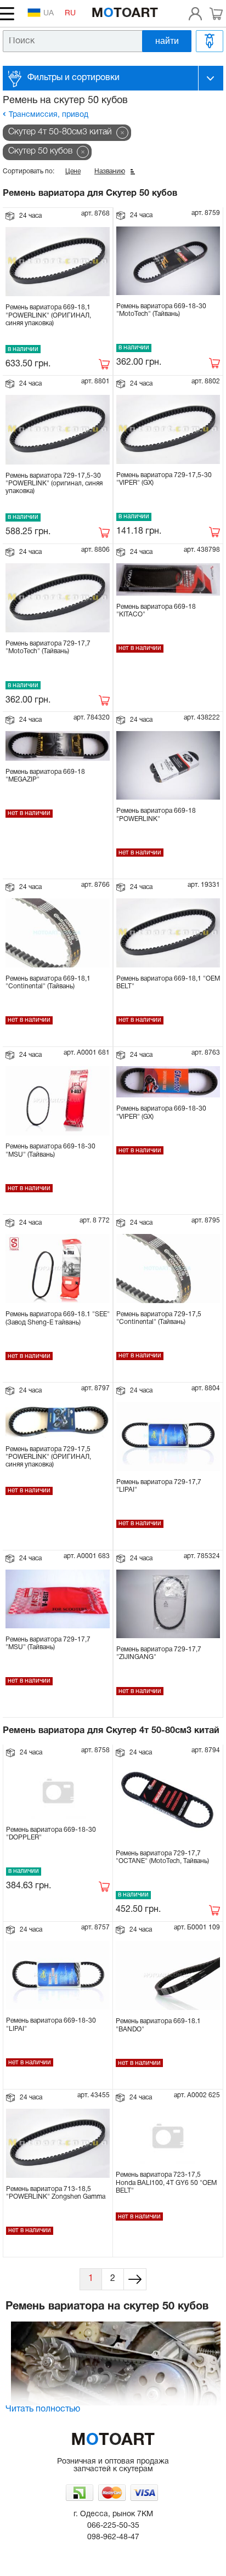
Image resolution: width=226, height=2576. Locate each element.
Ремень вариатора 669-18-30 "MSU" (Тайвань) (50, 1150)
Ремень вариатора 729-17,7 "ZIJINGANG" (159, 1653)
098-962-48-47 (113, 2537)
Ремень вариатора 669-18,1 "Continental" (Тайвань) (48, 983)
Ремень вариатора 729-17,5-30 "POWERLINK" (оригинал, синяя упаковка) (54, 484)
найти (167, 41)
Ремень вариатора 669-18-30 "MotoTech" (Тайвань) (161, 310)
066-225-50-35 (113, 2526)
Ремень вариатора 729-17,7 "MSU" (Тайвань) (48, 1643)
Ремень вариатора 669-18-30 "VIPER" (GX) (161, 1113)
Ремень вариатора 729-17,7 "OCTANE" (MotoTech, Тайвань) (162, 1857)
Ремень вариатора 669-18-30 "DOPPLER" (51, 1834)
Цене (73, 171)
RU (70, 13)
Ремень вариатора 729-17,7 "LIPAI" (159, 1486)
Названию (110, 171)
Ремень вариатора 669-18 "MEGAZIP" (45, 776)
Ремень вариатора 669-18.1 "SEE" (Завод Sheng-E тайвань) (58, 1318)
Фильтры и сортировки (74, 78)
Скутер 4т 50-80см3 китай (60, 132)
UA (49, 13)
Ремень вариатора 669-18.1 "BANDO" (158, 2025)
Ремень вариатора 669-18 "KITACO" (156, 611)
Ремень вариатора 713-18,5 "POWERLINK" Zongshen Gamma (56, 2193)
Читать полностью (43, 2409)
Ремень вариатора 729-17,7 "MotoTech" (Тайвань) (48, 647)
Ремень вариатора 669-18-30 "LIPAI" (51, 2025)
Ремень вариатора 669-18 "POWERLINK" (156, 815)
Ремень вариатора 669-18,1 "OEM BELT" (168, 983)
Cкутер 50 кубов (40, 151)
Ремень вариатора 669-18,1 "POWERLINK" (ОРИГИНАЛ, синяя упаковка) (48, 315)
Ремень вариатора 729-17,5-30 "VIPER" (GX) (164, 479)
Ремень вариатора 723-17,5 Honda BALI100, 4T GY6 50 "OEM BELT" (166, 2183)
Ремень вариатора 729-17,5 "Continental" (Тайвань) (159, 1318)
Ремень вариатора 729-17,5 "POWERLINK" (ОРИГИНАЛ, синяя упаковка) (48, 1457)
